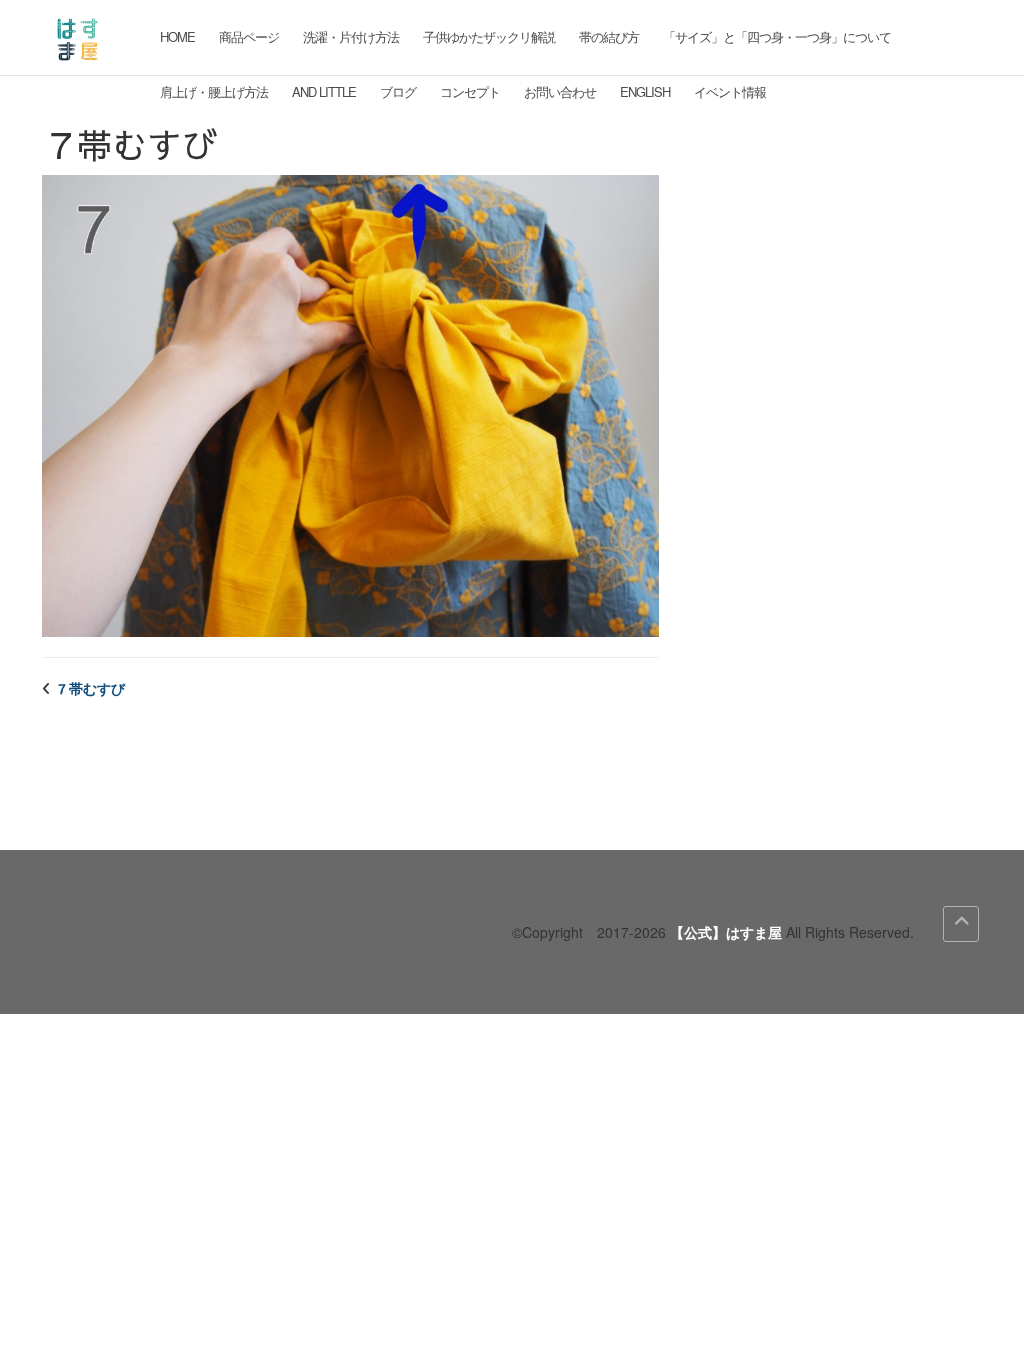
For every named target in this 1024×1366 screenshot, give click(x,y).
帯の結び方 (609, 36)
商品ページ (249, 36)
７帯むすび (90, 688)
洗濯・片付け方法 (351, 36)
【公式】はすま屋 (726, 932)
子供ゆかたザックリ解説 (489, 36)
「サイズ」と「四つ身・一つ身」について (777, 36)
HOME (177, 36)
